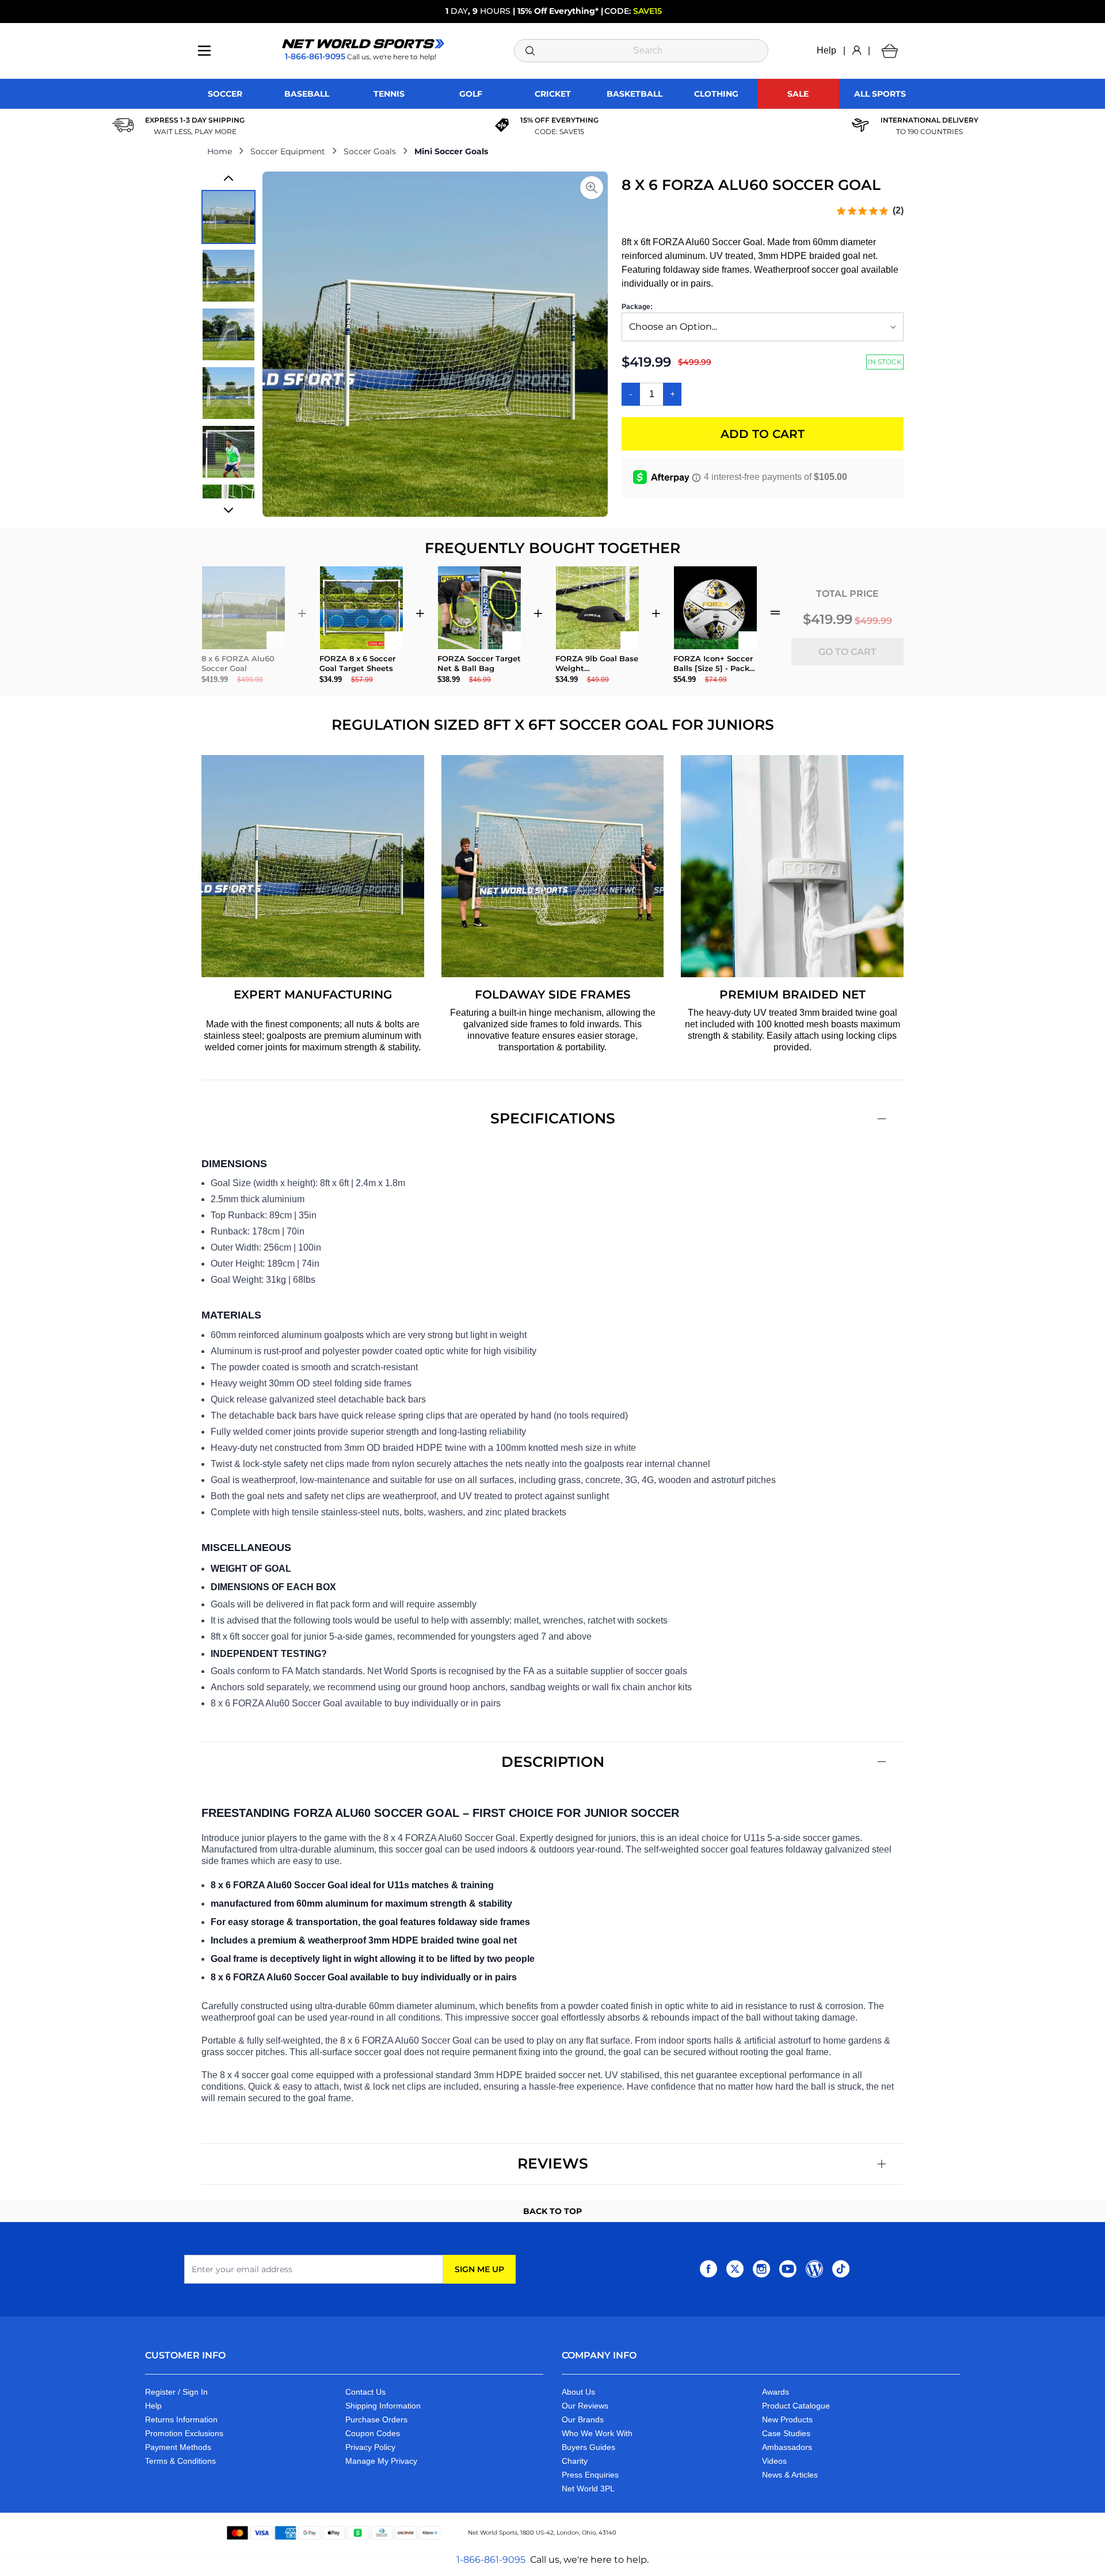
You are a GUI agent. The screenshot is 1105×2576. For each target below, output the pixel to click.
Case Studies (786, 2433)
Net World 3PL (588, 2489)
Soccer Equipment (288, 151)
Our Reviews (585, 2406)
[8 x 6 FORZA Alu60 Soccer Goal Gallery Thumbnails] (228, 344)
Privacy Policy (370, 2447)
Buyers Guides (588, 2447)
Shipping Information (383, 2406)
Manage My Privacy (381, 2461)
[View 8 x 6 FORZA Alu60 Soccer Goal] (228, 217)
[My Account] (857, 51)
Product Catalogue (796, 2406)
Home (220, 151)
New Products (787, 2419)
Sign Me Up (479, 2269)
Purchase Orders (376, 2419)
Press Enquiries (590, 2475)
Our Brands (583, 2419)
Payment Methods (178, 2447)
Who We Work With (597, 2433)
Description (553, 1762)
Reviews (553, 2163)
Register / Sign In (176, 2392)
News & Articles (790, 2475)
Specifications (553, 1118)
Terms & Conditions (180, 2461)
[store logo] (363, 44)
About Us (578, 2392)
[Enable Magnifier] (592, 188)
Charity (575, 2461)
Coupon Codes (373, 2433)
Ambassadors (787, 2447)
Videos (774, 2461)
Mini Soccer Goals (451, 151)
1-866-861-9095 (491, 2560)
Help (826, 50)
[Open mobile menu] (204, 51)
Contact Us (365, 2392)
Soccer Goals (370, 151)
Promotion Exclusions (184, 2433)
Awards (776, 2392)
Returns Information (181, 2419)
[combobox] (641, 51)
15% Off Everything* (558, 11)
